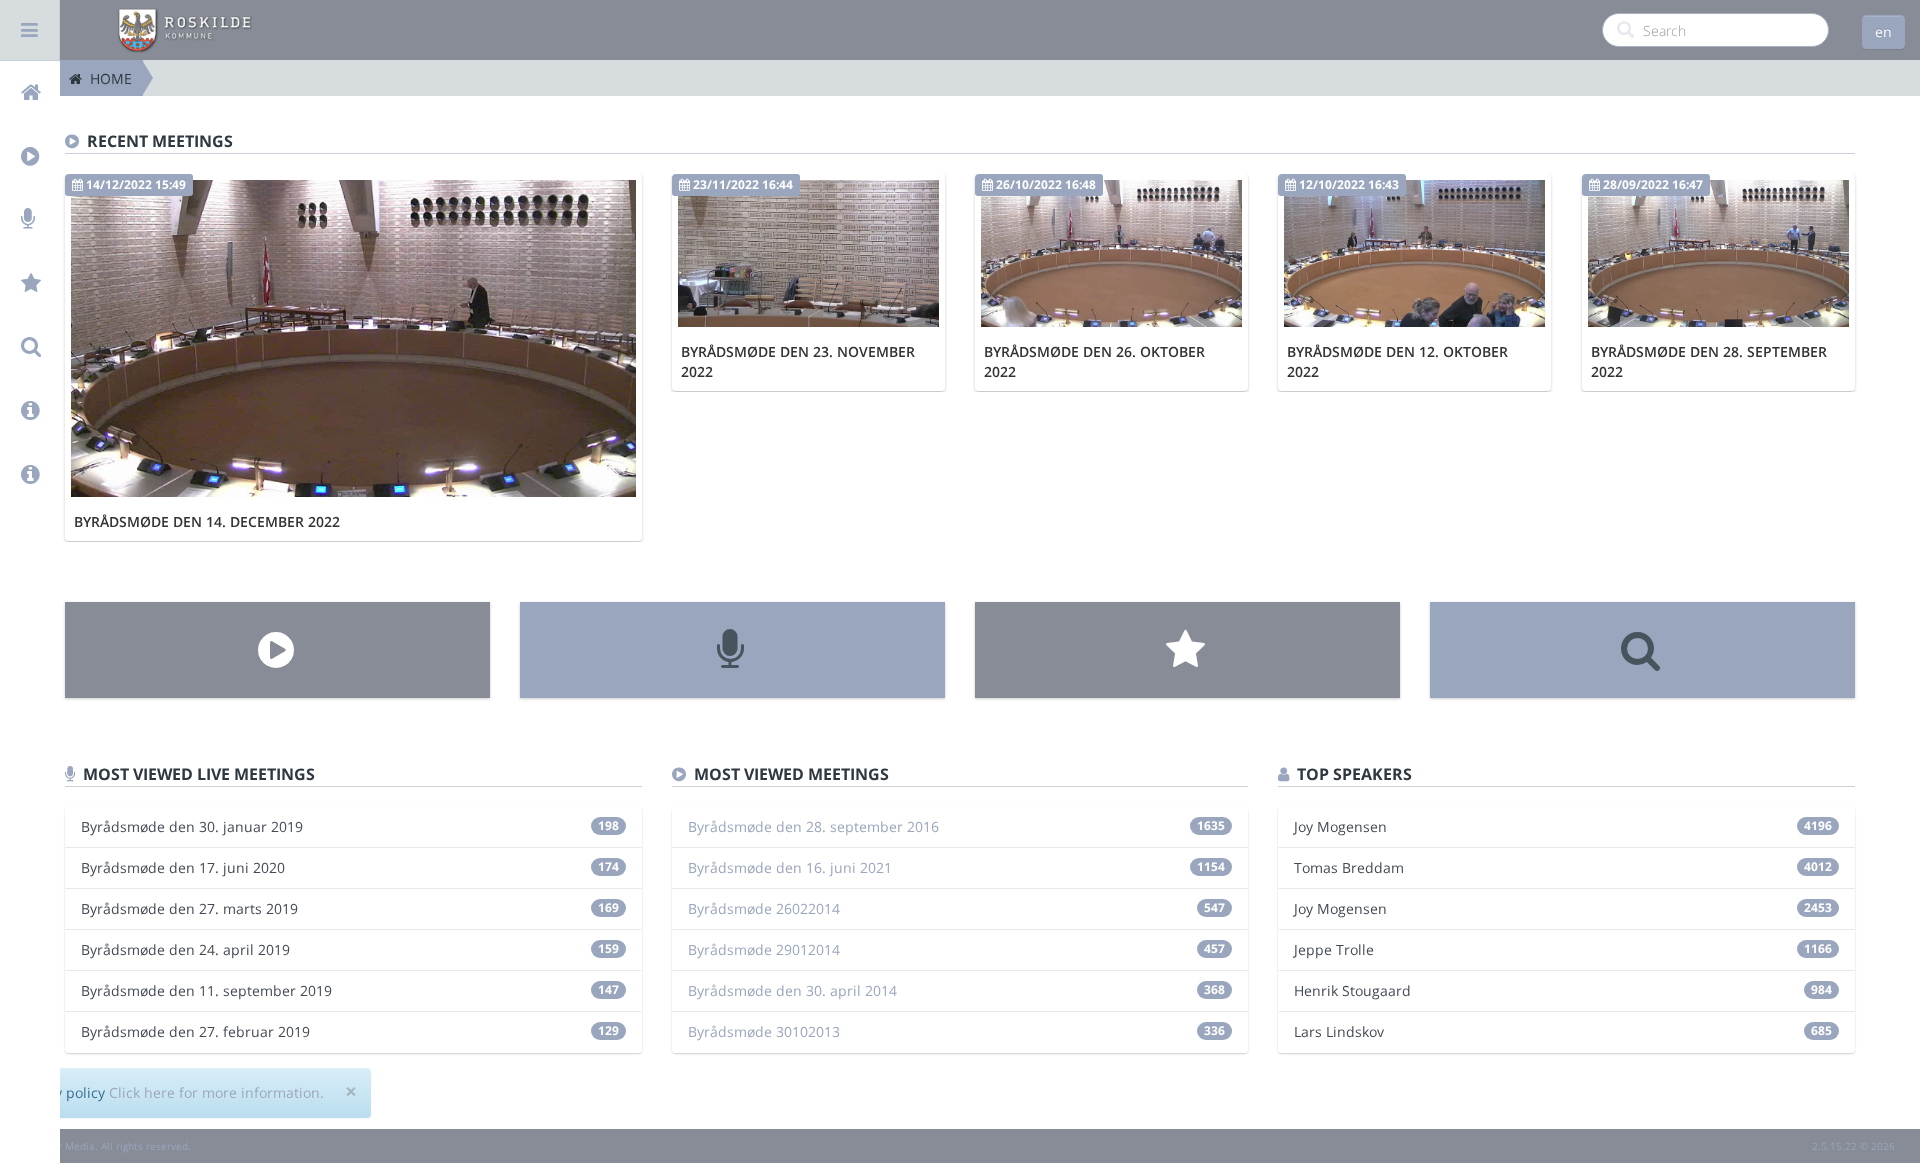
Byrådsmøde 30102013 (764, 1031)
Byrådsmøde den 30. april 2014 (792, 990)
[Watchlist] (1187, 650)
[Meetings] (277, 650)
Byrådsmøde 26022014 (764, 908)
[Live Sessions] (732, 650)
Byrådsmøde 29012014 (764, 949)
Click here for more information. (216, 1092)
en (1883, 31)
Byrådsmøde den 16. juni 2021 (790, 867)
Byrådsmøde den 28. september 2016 (813, 826)
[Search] (1642, 650)
